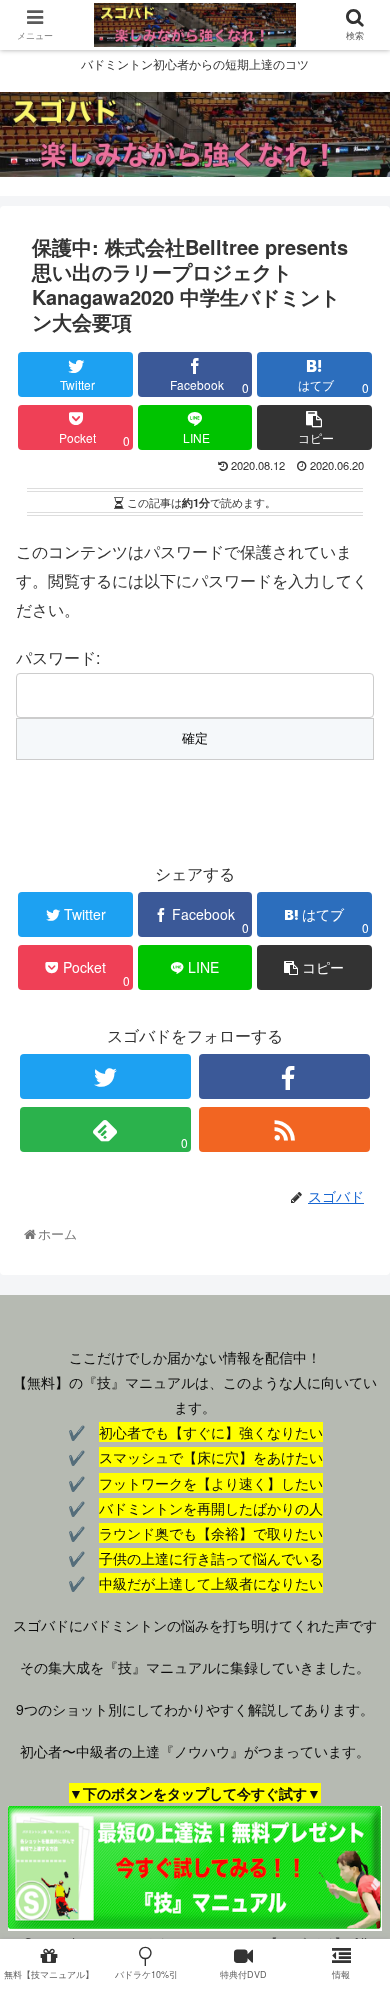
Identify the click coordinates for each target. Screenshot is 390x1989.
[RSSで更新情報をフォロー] (285, 1129)
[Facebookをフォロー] (285, 1076)
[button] (353, 1775)
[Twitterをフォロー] (106, 1076)
